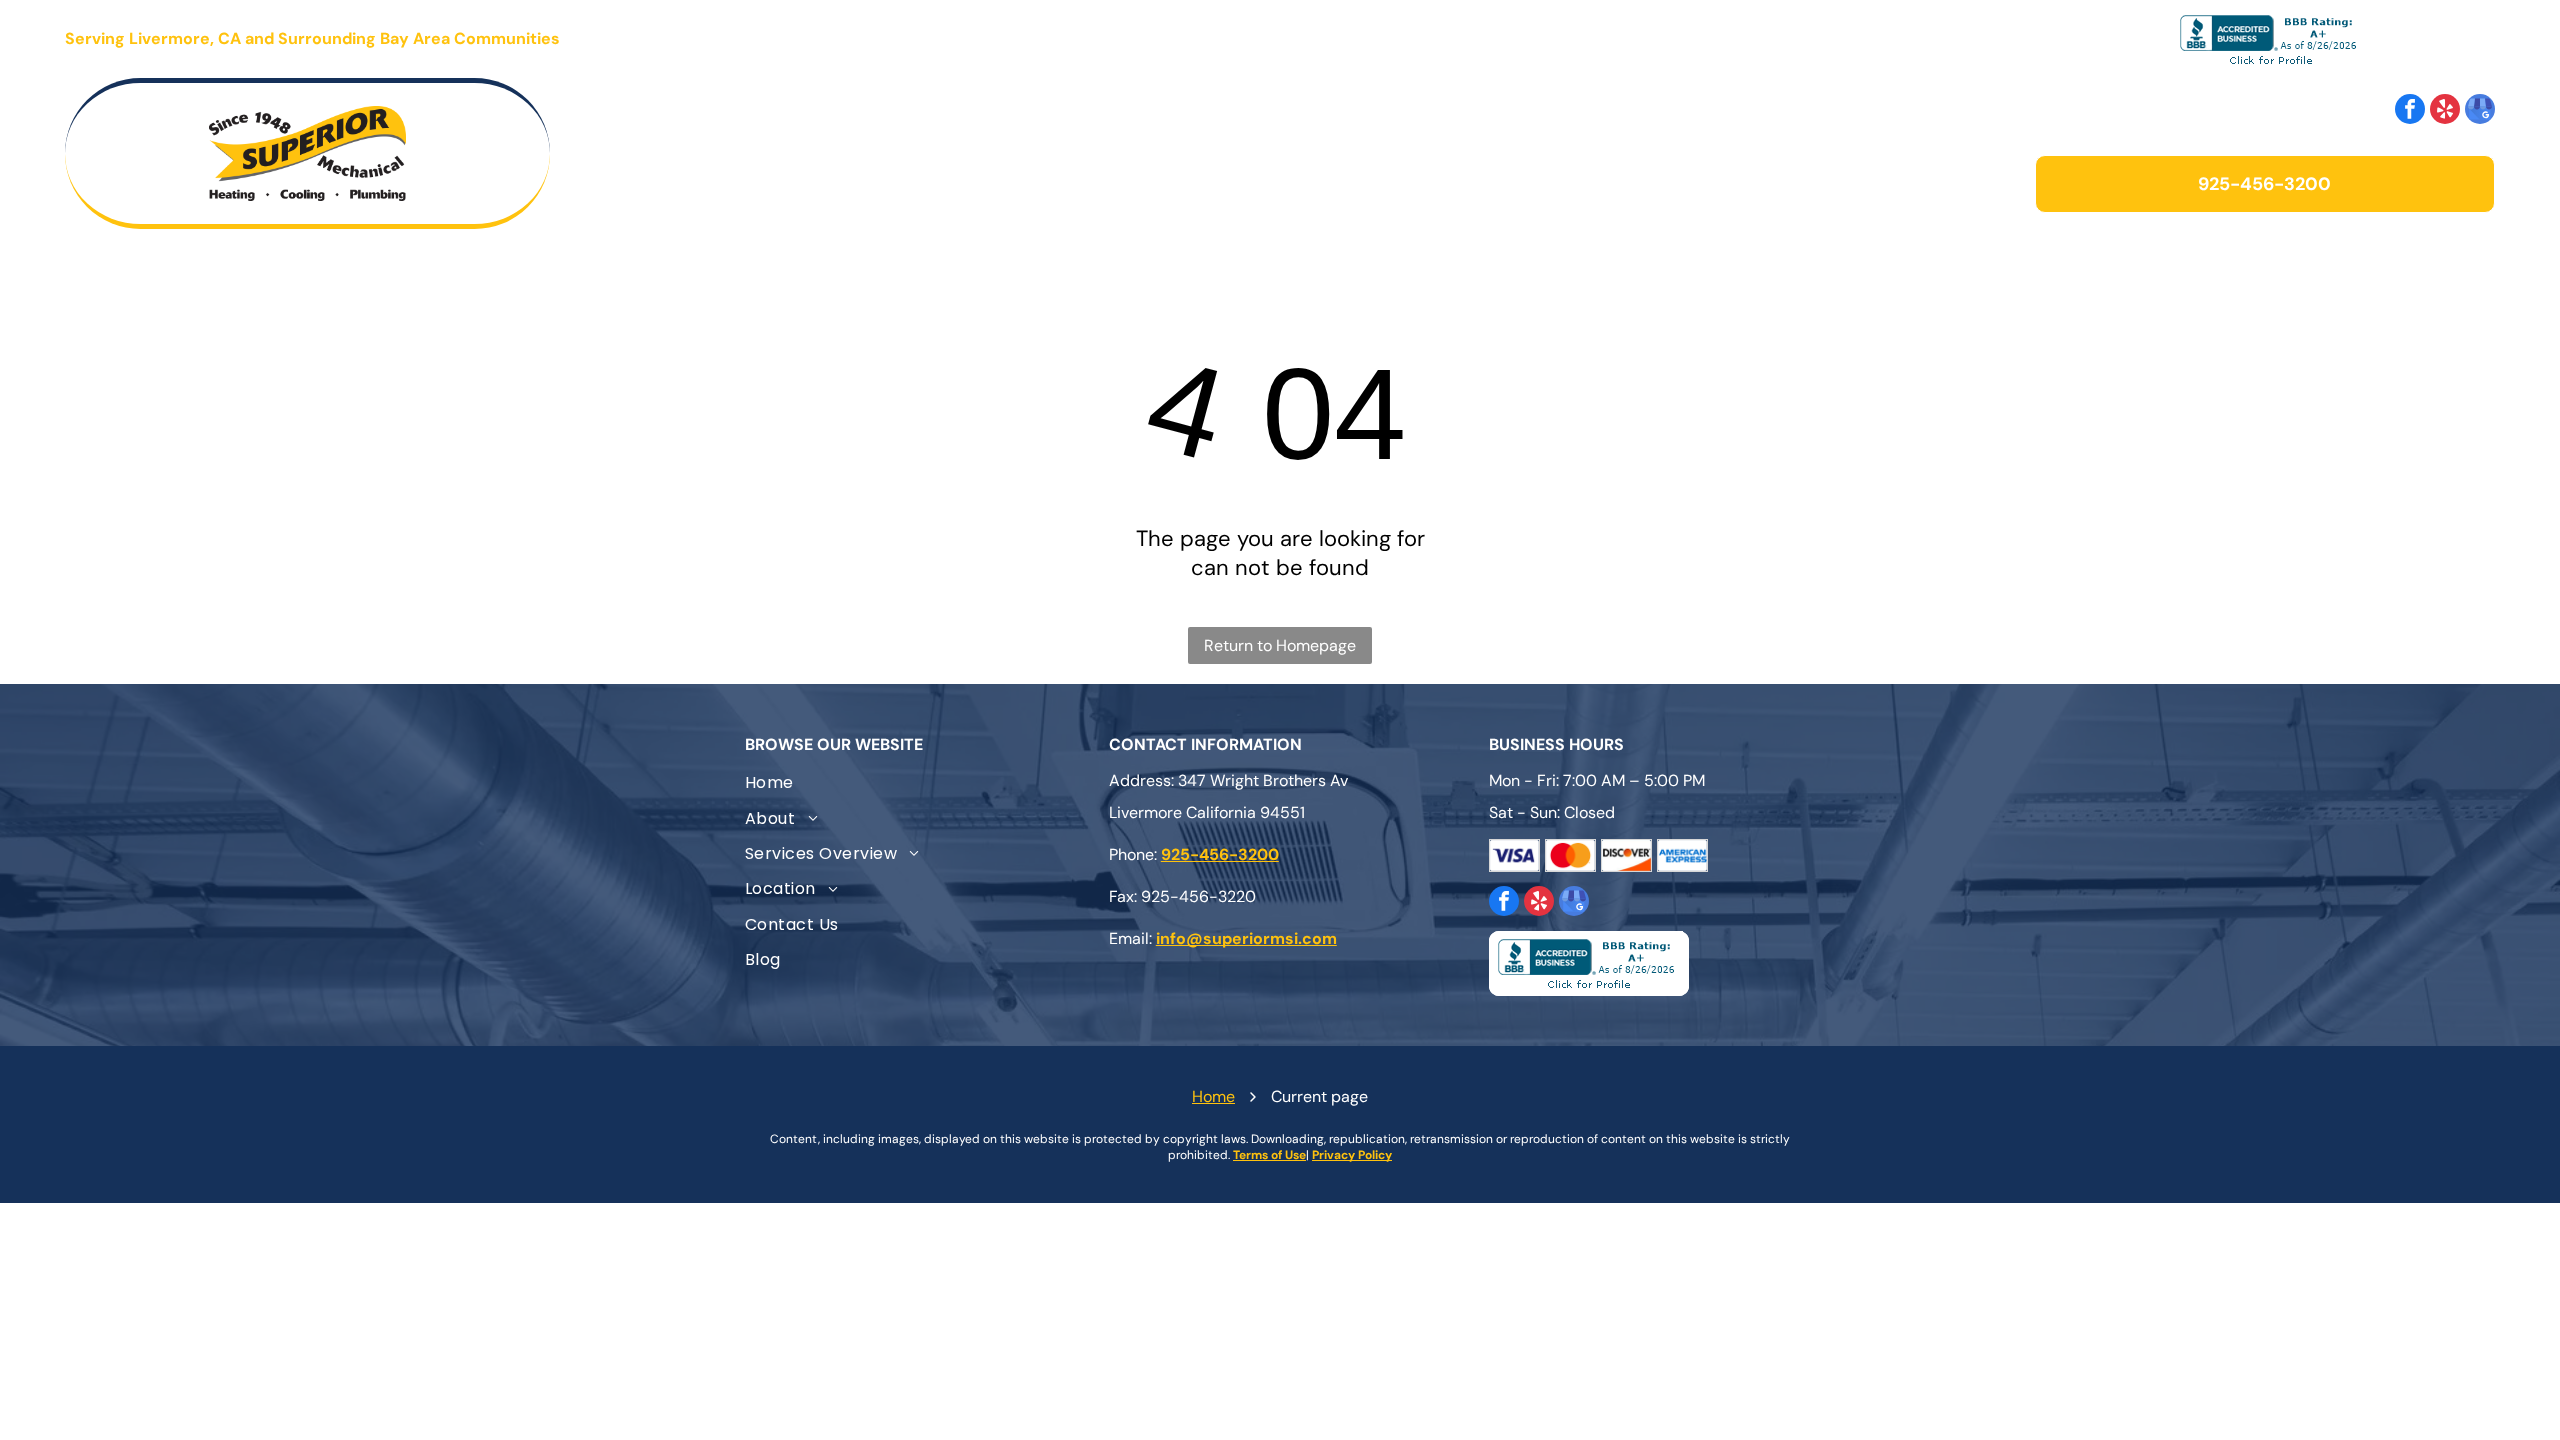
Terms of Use (1269, 1155)
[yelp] (2445, 111)
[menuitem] (1024, 153)
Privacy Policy (1352, 1155)
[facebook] (2410, 111)
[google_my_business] (2480, 111)
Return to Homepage (1280, 645)
